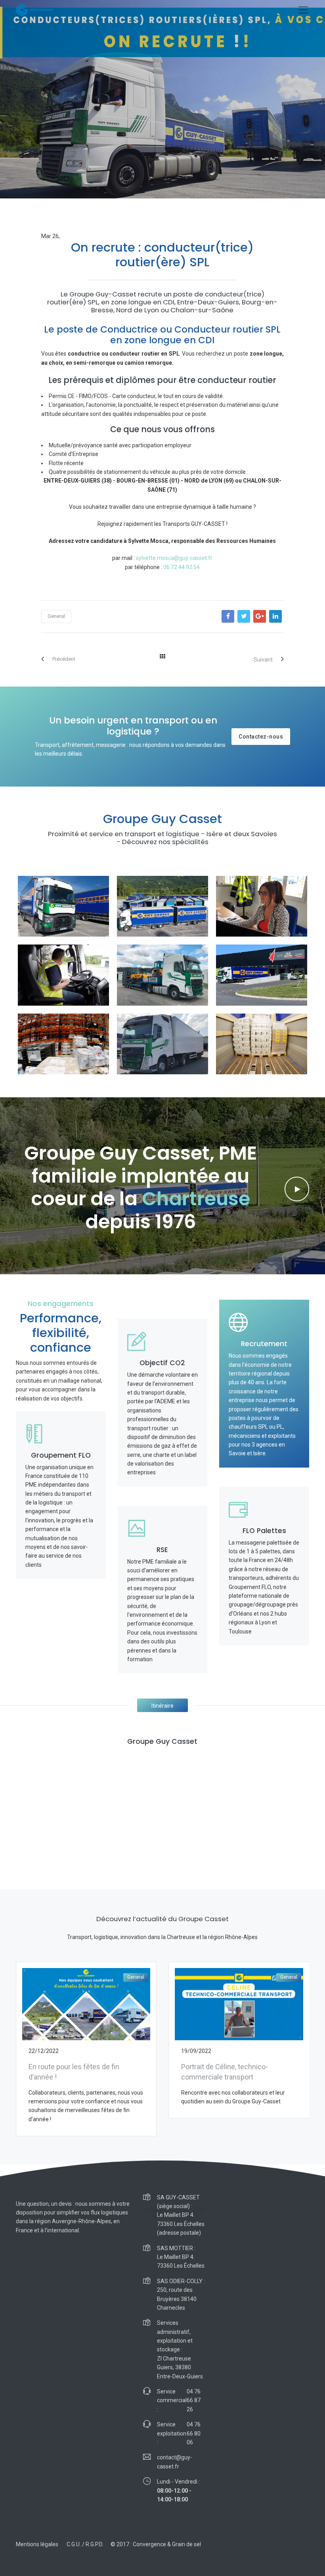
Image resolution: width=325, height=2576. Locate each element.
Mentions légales (37, 2544)
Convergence (149, 2544)
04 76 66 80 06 (194, 2433)
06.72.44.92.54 (182, 567)
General (56, 616)
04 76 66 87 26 (194, 2400)
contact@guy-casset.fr (175, 2462)
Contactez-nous (261, 737)
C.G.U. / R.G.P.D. (85, 2544)
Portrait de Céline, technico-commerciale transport (225, 2072)
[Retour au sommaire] (162, 656)
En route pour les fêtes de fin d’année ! (74, 2072)
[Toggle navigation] (303, 10)
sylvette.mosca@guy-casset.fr (174, 558)
